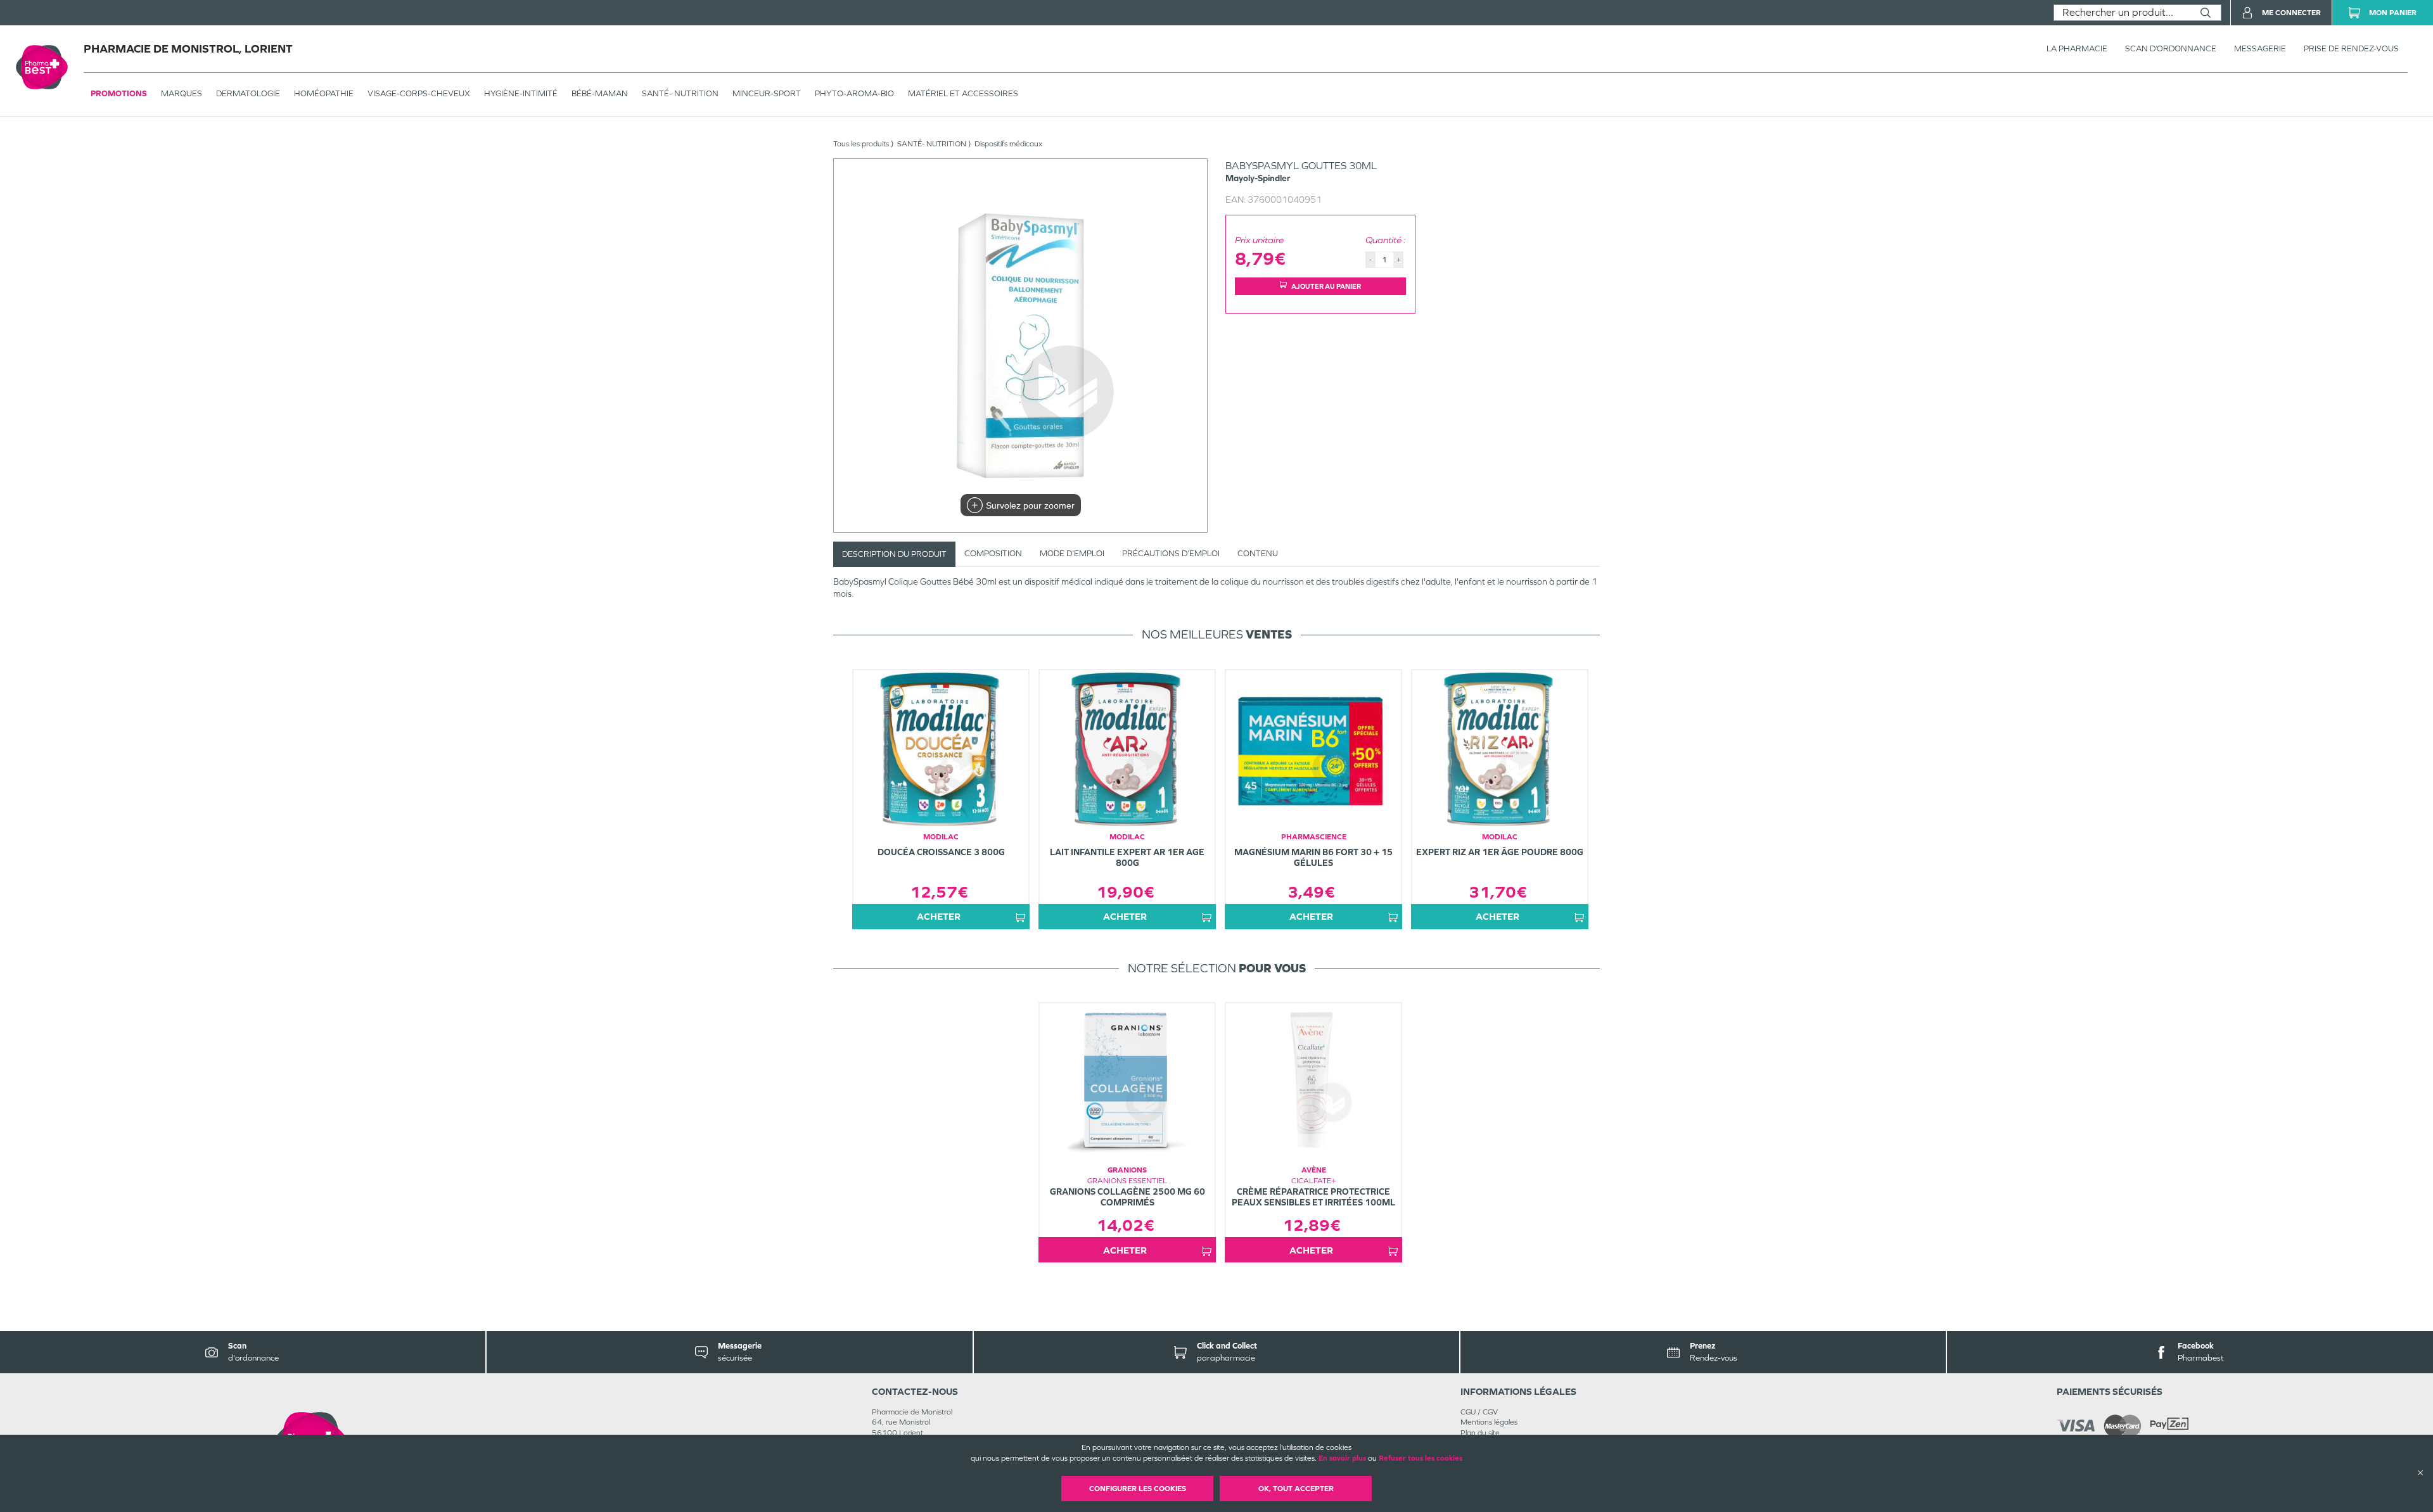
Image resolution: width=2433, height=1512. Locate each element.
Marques (182, 93)
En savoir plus (1342, 1458)
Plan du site (1480, 1433)
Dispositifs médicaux (1008, 144)
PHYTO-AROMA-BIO (854, 93)
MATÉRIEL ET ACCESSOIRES (963, 93)
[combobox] (2122, 13)
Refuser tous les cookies (1421, 1458)
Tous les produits (861, 144)
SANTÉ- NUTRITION (680, 93)
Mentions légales (1489, 1422)
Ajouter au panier (1326, 286)
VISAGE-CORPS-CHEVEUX (419, 93)
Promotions (119, 93)
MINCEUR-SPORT (767, 93)
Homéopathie (324, 93)
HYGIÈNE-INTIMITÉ (521, 93)
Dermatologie (248, 93)
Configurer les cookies (1138, 1489)
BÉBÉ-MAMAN (600, 93)
